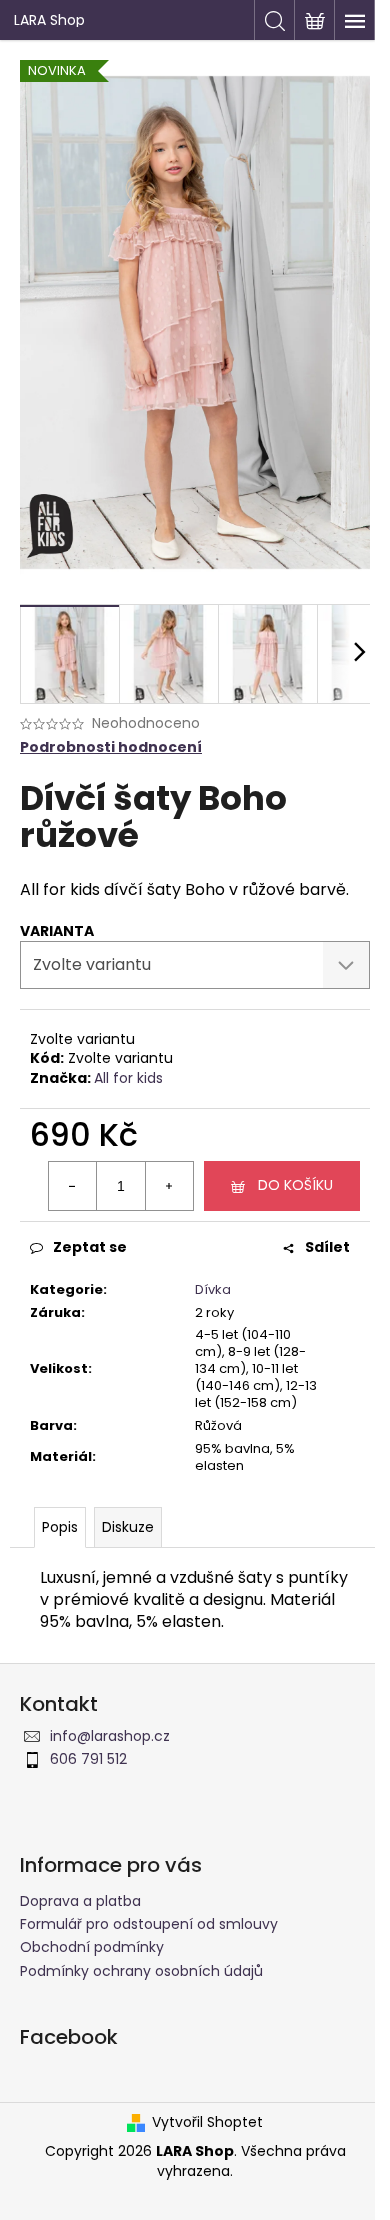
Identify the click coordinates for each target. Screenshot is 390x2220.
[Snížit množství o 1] (73, 1186)
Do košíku (295, 1185)
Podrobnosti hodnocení (111, 747)
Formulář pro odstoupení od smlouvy (149, 1924)
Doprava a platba (80, 1901)
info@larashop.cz (110, 1736)
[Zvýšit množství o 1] (169, 1186)
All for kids (128, 1078)
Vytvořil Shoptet (207, 2122)
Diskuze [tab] (128, 1527)
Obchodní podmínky (92, 1947)
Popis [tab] (60, 1527)
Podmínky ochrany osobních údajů (141, 1971)
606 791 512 (88, 1759)
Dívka (213, 1289)
